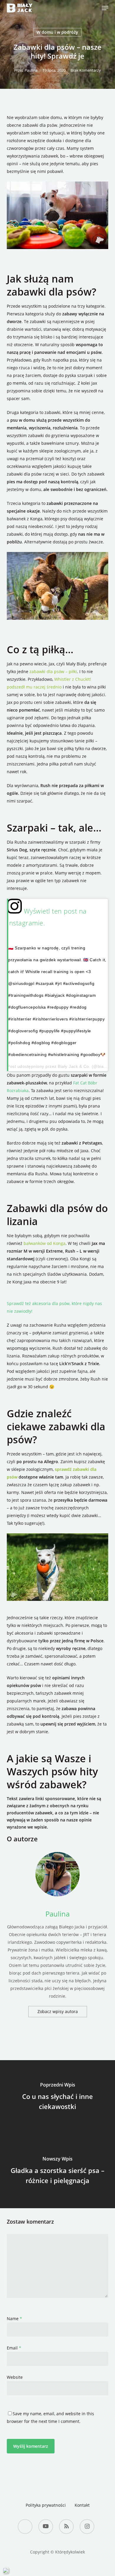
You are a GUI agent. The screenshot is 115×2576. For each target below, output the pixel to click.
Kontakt (82, 2505)
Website (15, 2377)
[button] (105, 8)
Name (14, 2319)
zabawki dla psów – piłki (53, 671)
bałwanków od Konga (45, 1243)
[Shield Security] (6, 2570)
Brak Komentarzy (86, 70)
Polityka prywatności (46, 2505)
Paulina (31, 70)
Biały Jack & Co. (74, 1066)
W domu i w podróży (57, 32)
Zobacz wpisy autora (58, 2011)
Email (14, 2348)
